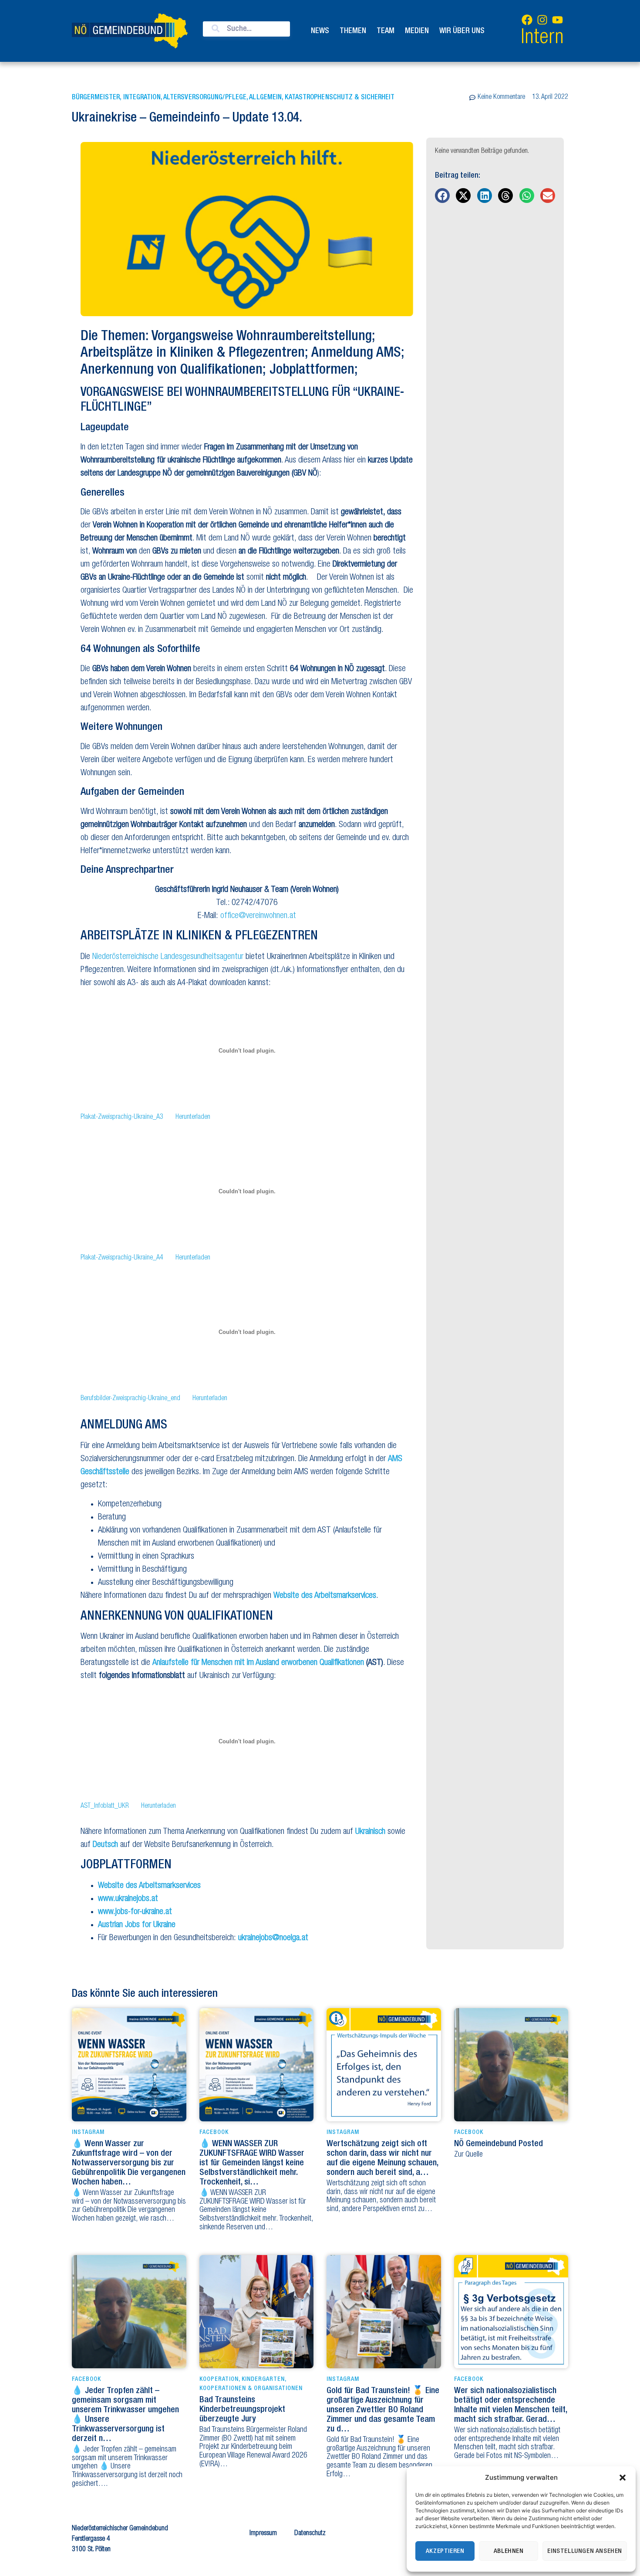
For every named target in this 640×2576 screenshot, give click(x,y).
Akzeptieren (445, 2551)
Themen (353, 31)
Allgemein (265, 98)
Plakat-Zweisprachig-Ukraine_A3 (122, 1118)
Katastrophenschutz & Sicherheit (340, 98)
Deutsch (105, 1845)
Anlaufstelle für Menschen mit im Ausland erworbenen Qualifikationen (258, 1663)
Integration (142, 98)
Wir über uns (462, 31)
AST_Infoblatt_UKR (105, 1806)
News (320, 31)
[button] (623, 2478)
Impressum (263, 2534)
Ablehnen (509, 2551)
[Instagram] (542, 20)
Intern (542, 39)
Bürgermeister (96, 98)
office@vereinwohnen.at (258, 916)
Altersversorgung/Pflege (205, 98)
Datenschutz (310, 2534)
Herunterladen (193, 1118)
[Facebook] (527, 20)
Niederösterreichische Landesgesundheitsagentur (168, 957)
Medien (417, 31)
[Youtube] (557, 20)
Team (386, 31)
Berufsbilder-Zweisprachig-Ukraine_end (130, 1399)
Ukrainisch (370, 1832)
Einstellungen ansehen (585, 2551)
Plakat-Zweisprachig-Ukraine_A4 (122, 1258)
